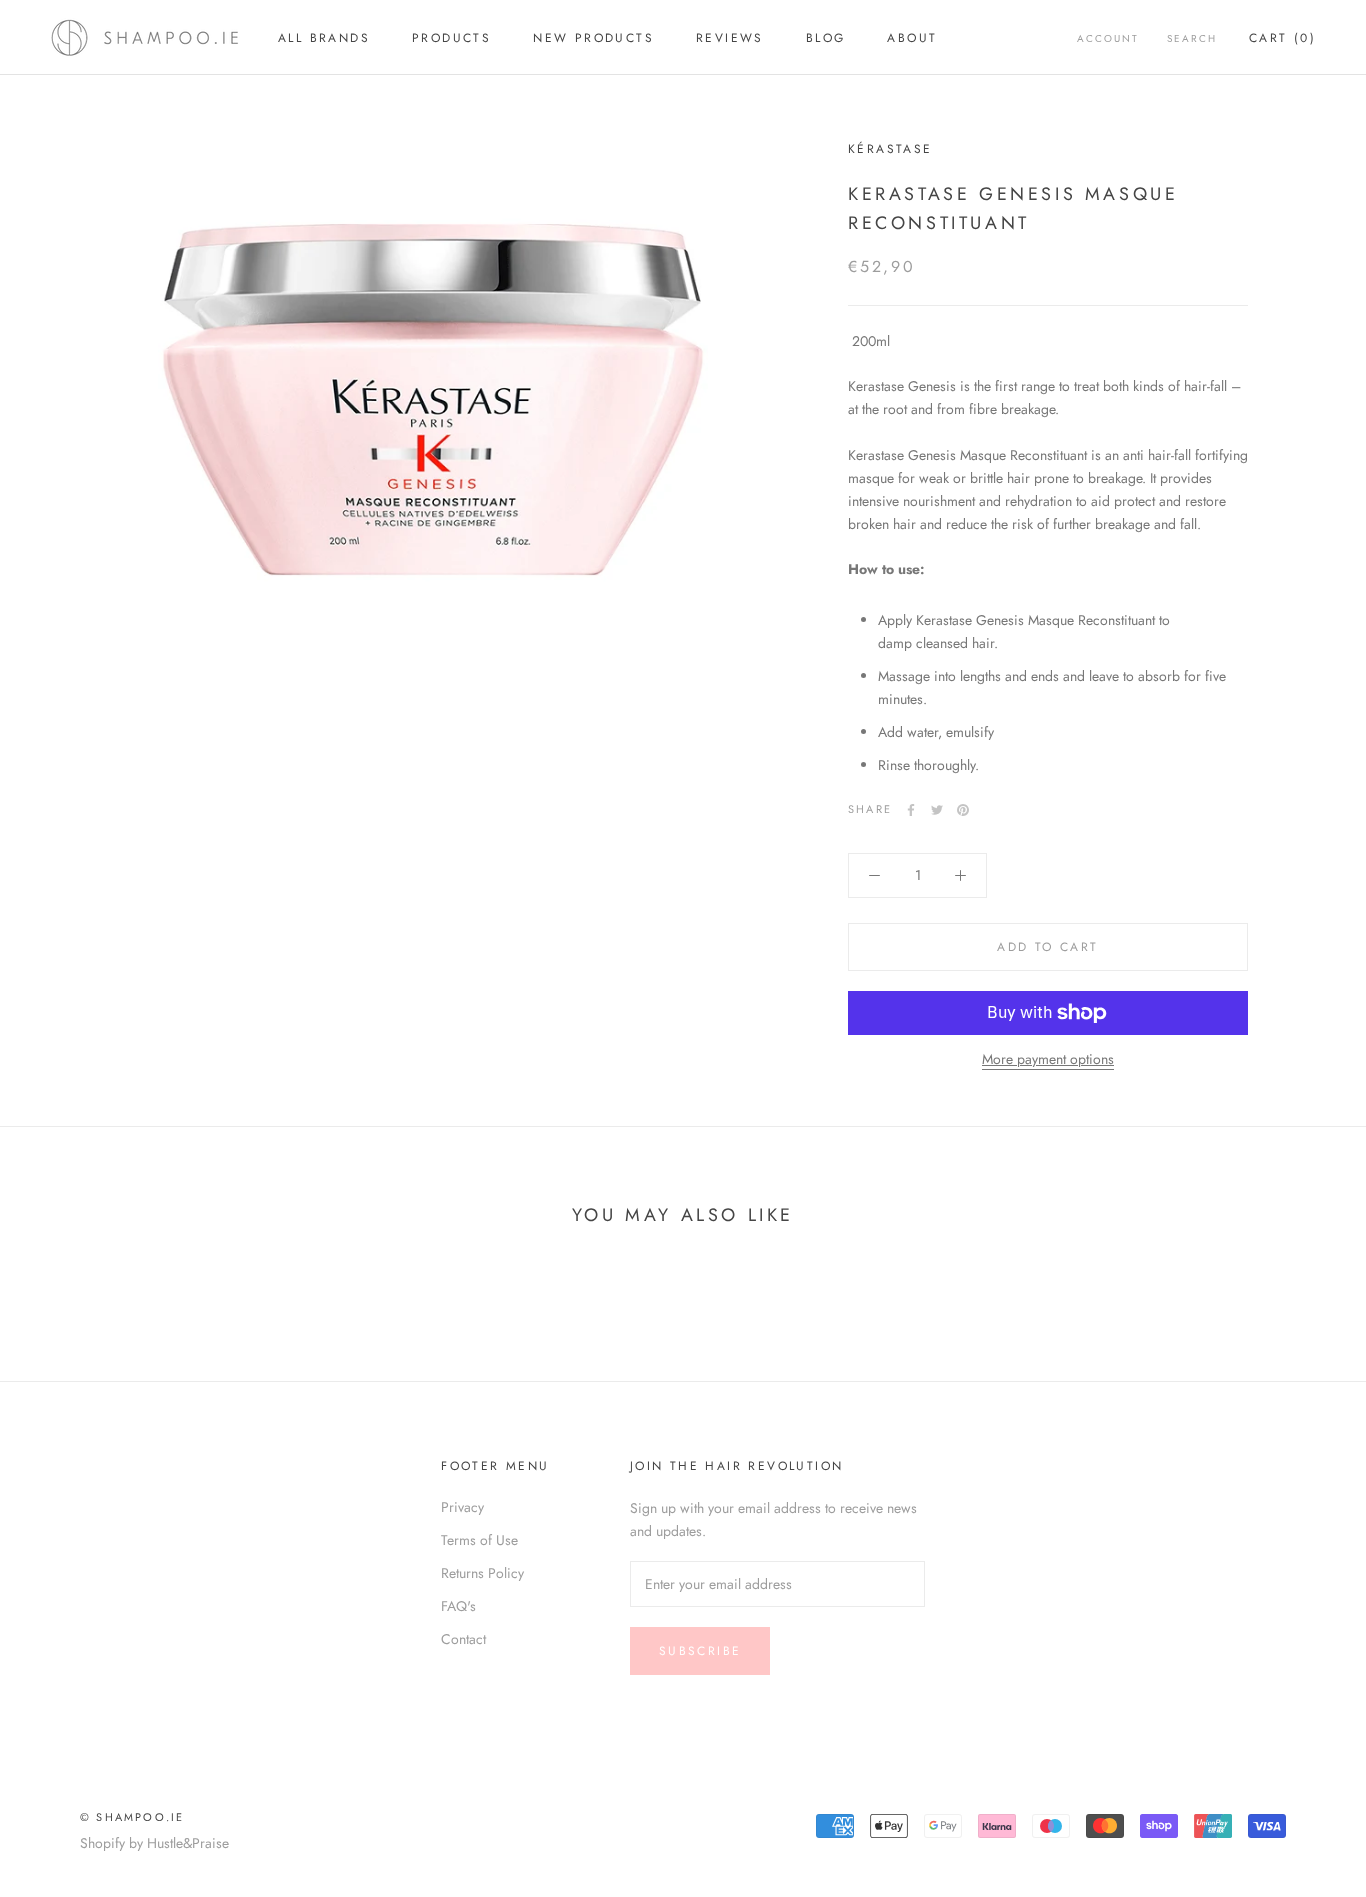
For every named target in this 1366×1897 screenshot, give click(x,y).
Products (451, 38)
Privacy (462, 1507)
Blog (826, 38)
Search (1192, 38)
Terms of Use (479, 1540)
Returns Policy (482, 1573)
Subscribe (700, 1651)
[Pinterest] (963, 810)
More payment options (1048, 1059)
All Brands (324, 38)
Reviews (730, 38)
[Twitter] (937, 810)
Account (1108, 38)
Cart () (1282, 38)
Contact (463, 1639)
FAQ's (458, 1606)
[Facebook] (911, 810)
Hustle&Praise (188, 1843)
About (912, 38)
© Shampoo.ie (132, 1817)
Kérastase (890, 149)
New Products (593, 38)
